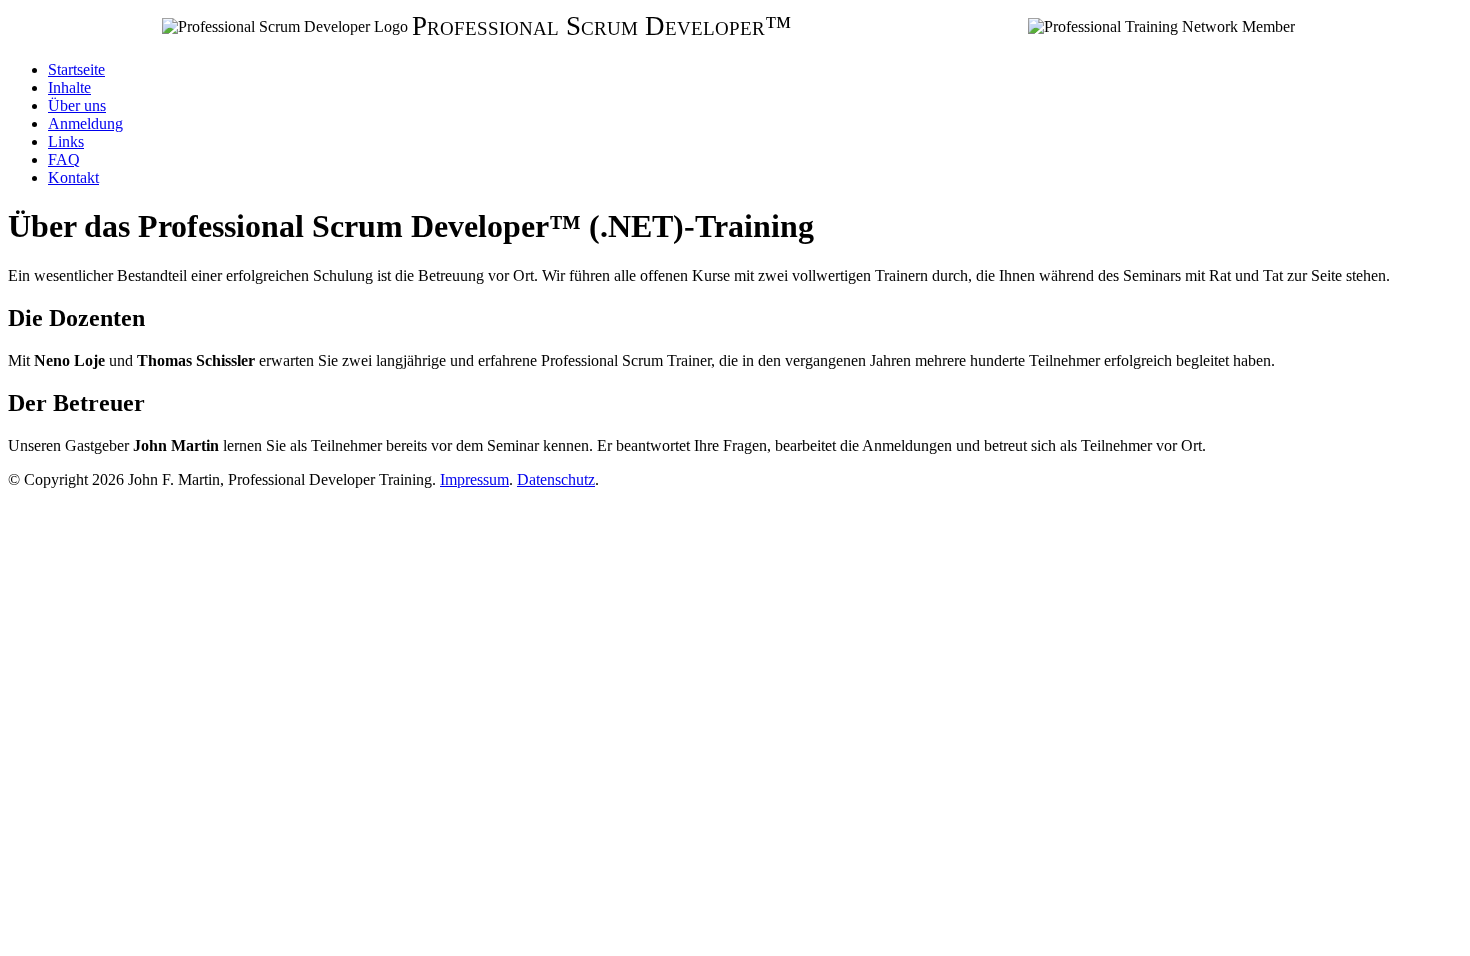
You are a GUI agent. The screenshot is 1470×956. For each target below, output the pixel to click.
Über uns (77, 105)
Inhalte (69, 87)
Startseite (76, 69)
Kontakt (73, 177)
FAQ (64, 159)
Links (66, 141)
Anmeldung (85, 123)
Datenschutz (556, 479)
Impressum (474, 479)
